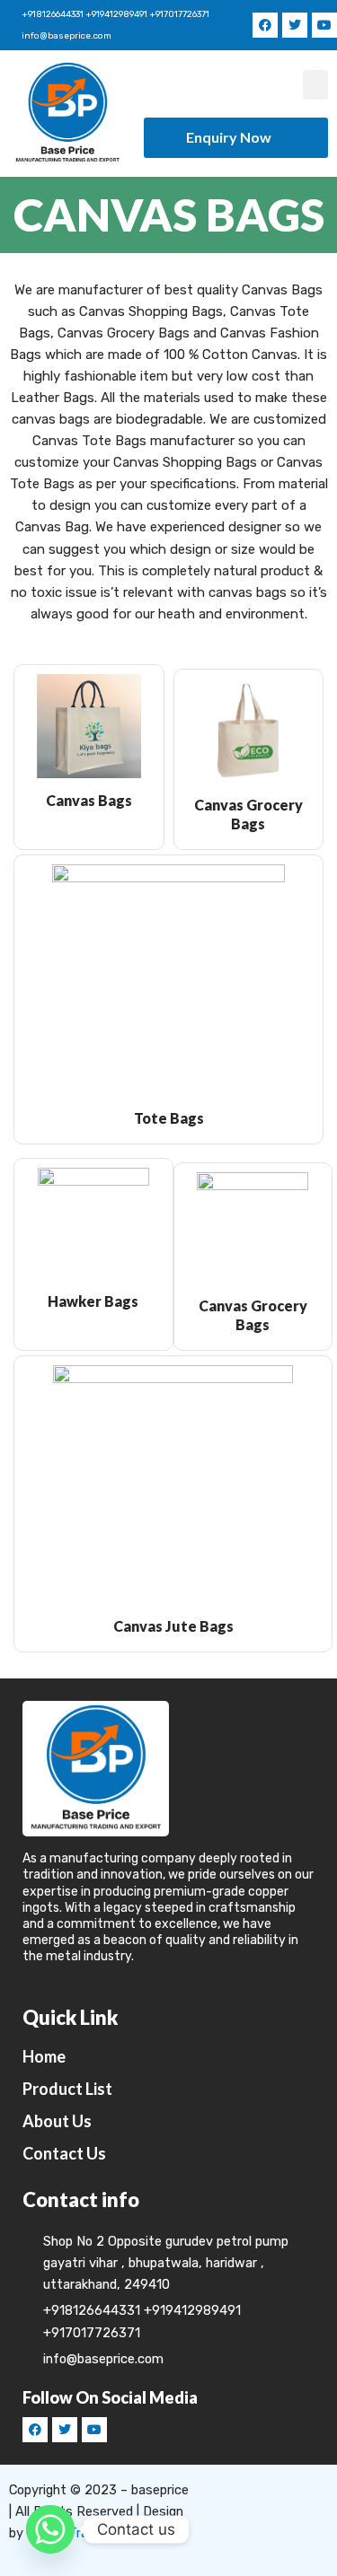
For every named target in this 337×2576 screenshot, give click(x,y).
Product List (67, 2089)
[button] (315, 85)
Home (44, 2056)
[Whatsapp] (50, 2529)
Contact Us (64, 2153)
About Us (57, 2121)
